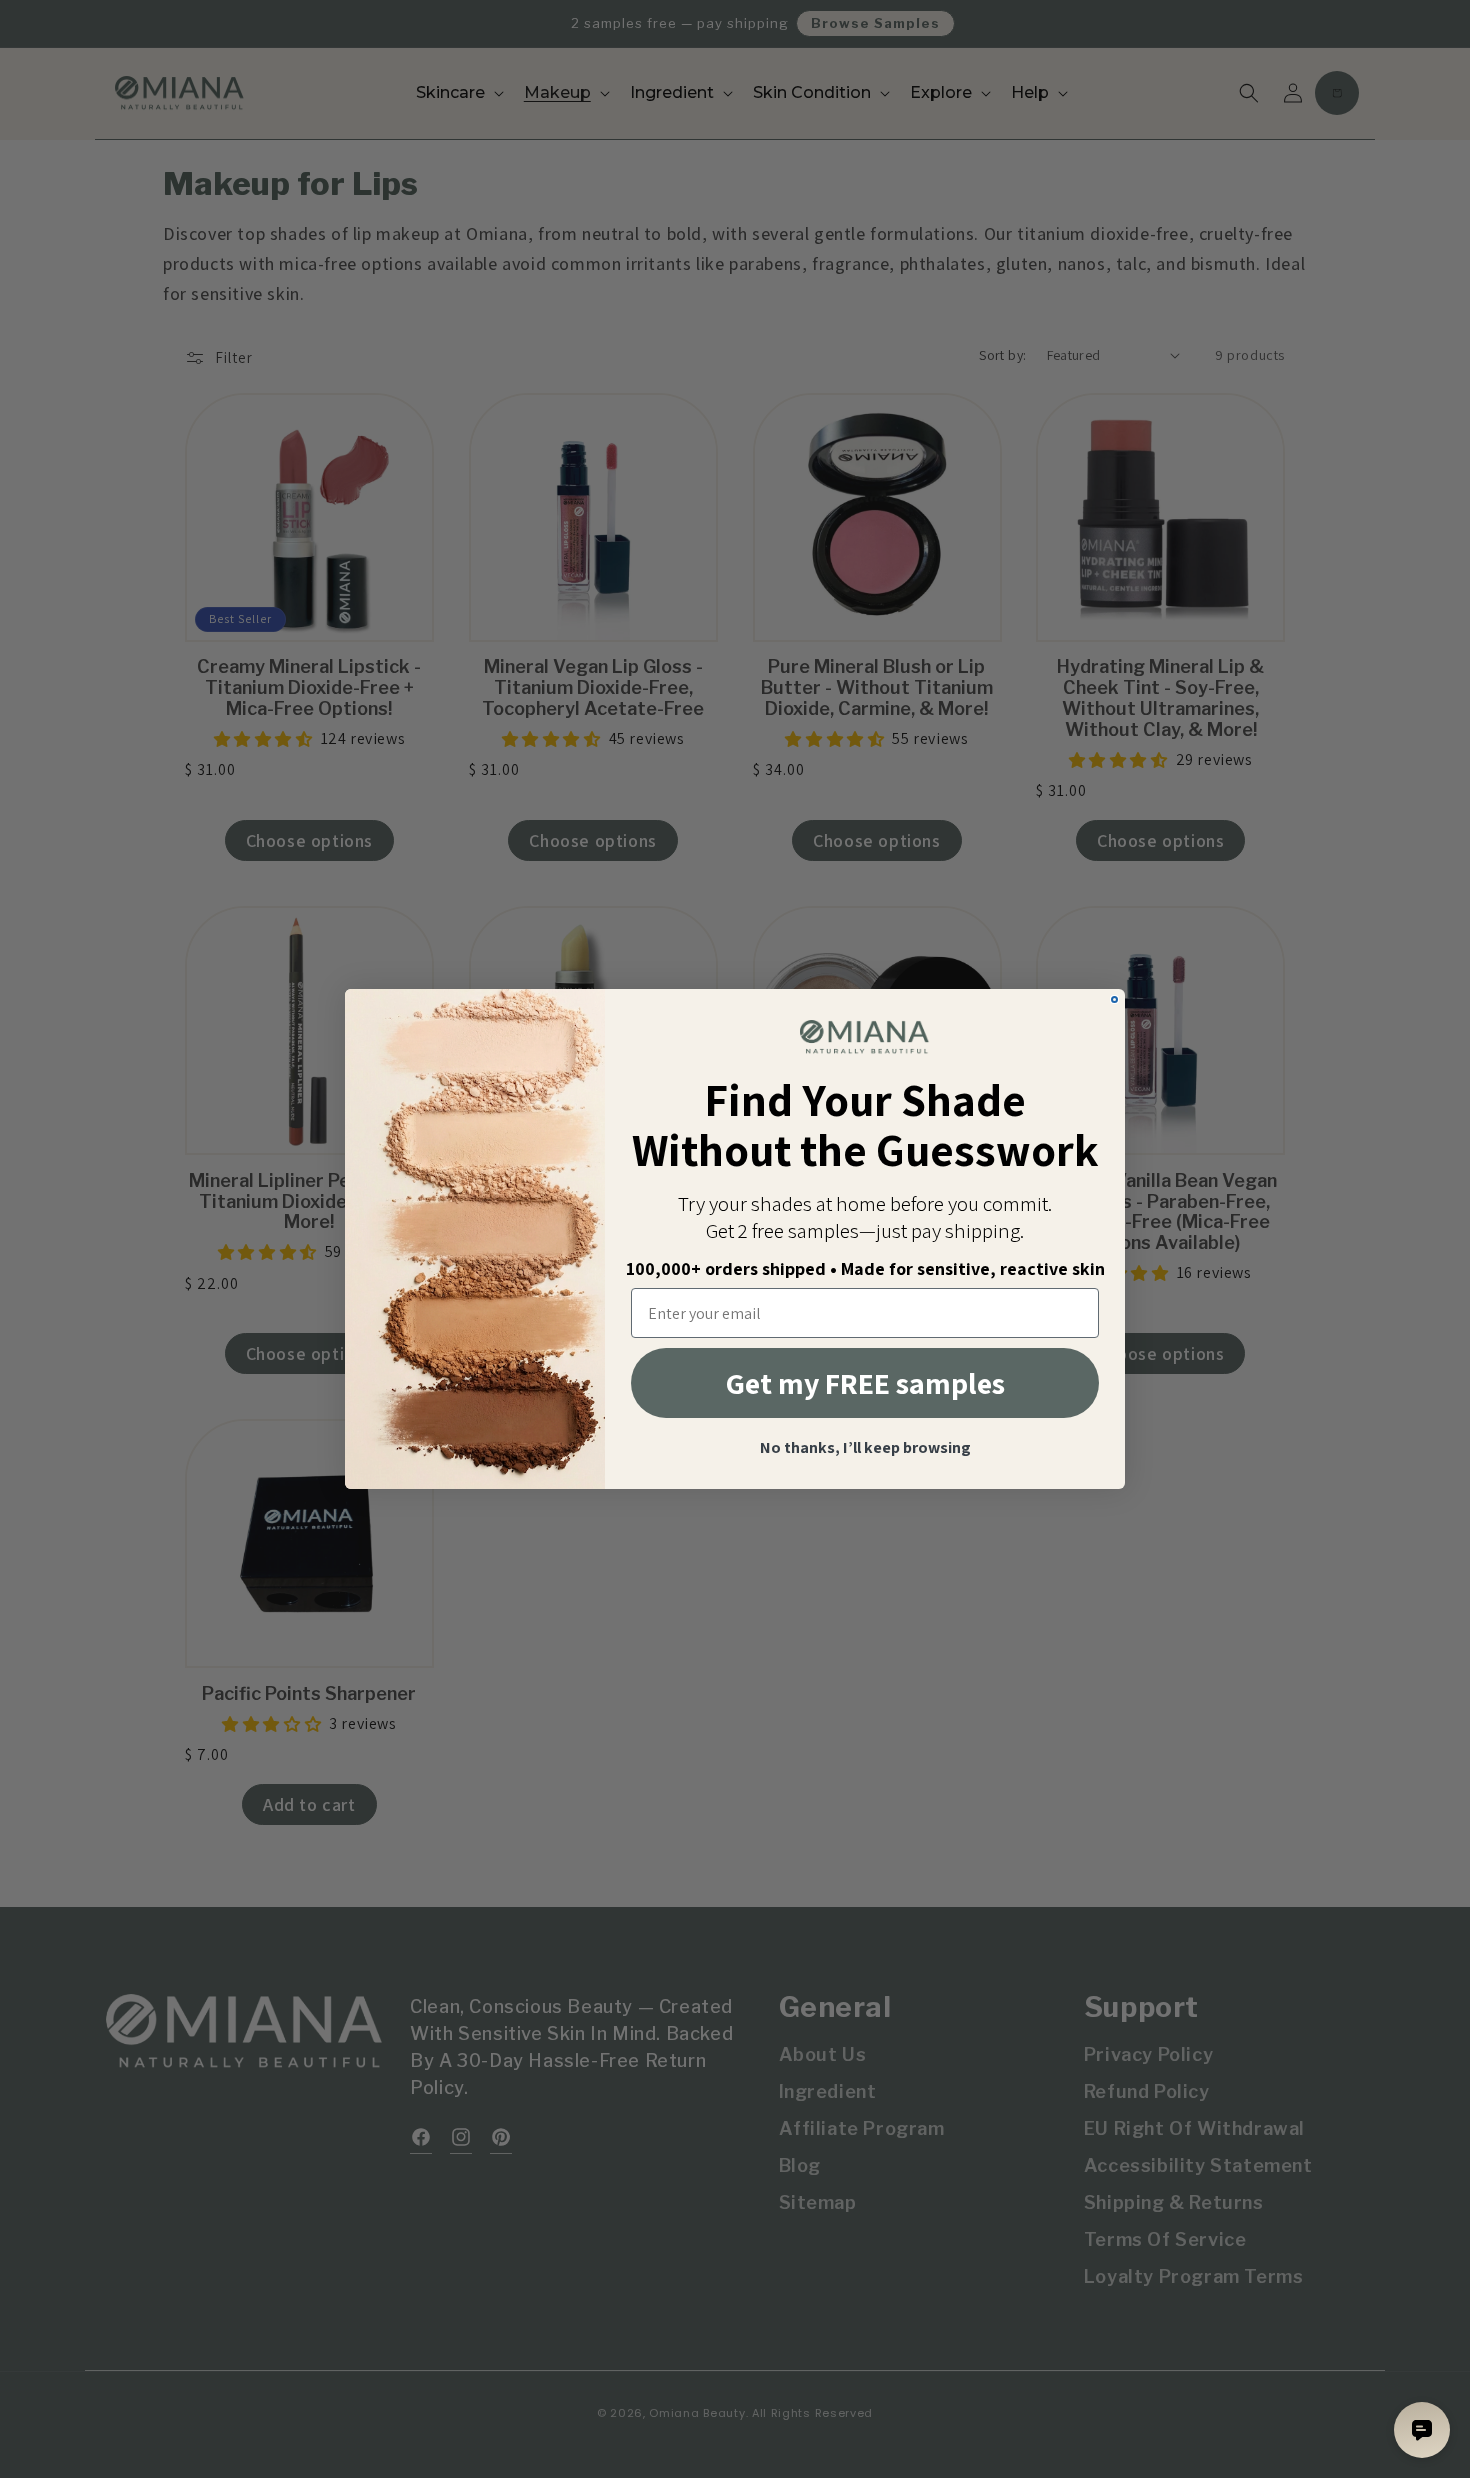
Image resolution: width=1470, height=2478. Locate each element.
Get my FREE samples (865, 1383)
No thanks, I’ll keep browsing (865, 1448)
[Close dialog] (1114, 999)
